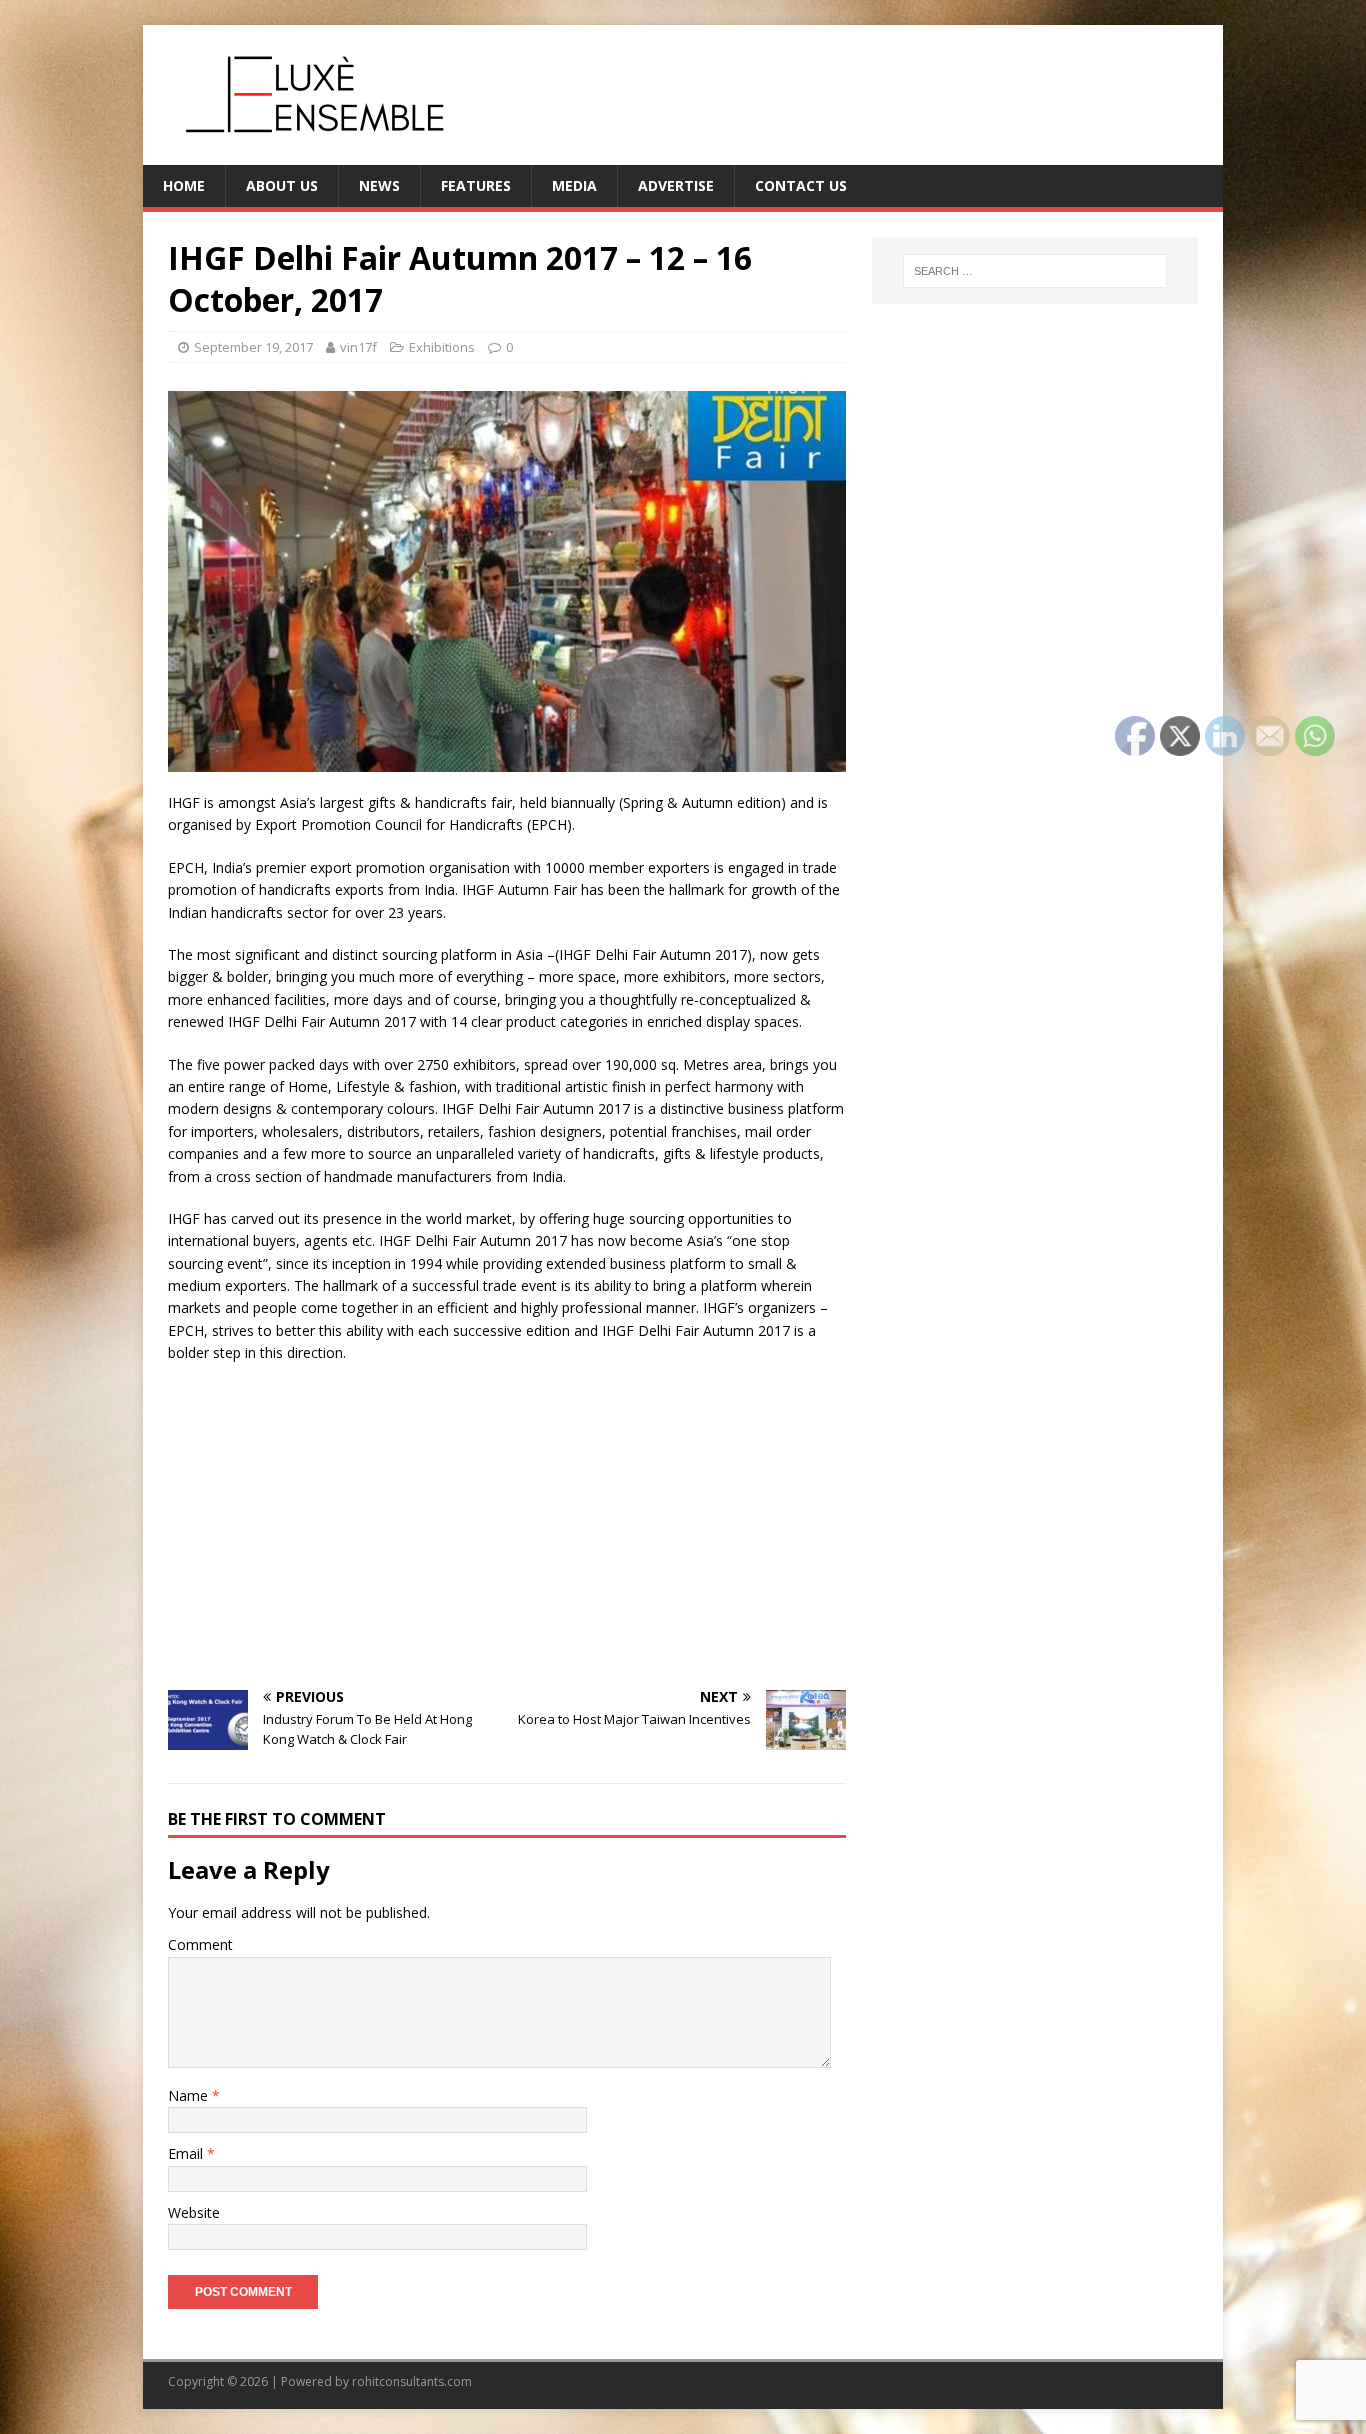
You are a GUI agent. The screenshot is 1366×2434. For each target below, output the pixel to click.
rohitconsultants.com (412, 2381)
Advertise (676, 185)
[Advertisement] (507, 1525)
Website (194, 2212)
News (379, 185)
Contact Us (801, 185)
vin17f (358, 347)
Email (187, 2153)
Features (476, 185)
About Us (282, 185)
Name (190, 2095)
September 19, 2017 (253, 347)
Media (574, 185)
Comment (200, 1944)
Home (184, 185)
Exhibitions (442, 347)
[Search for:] (1035, 271)
